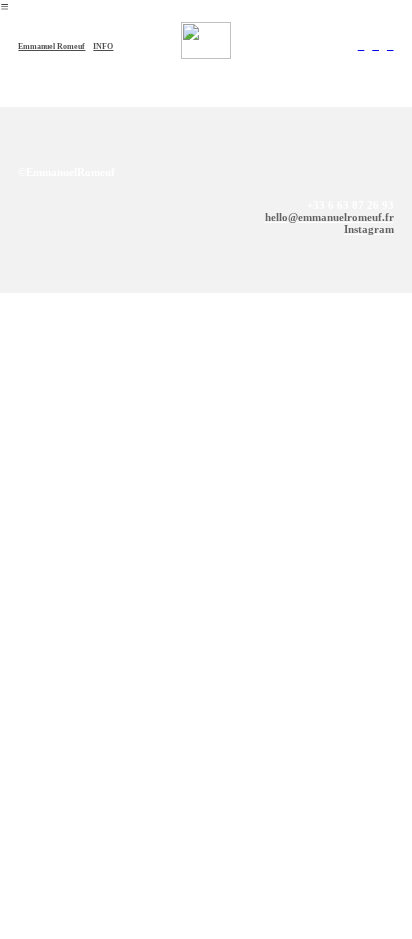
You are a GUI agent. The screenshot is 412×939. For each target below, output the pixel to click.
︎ (375, 46)
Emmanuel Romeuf (51, 46)
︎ (390, 46)
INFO (103, 46)
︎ (361, 46)
